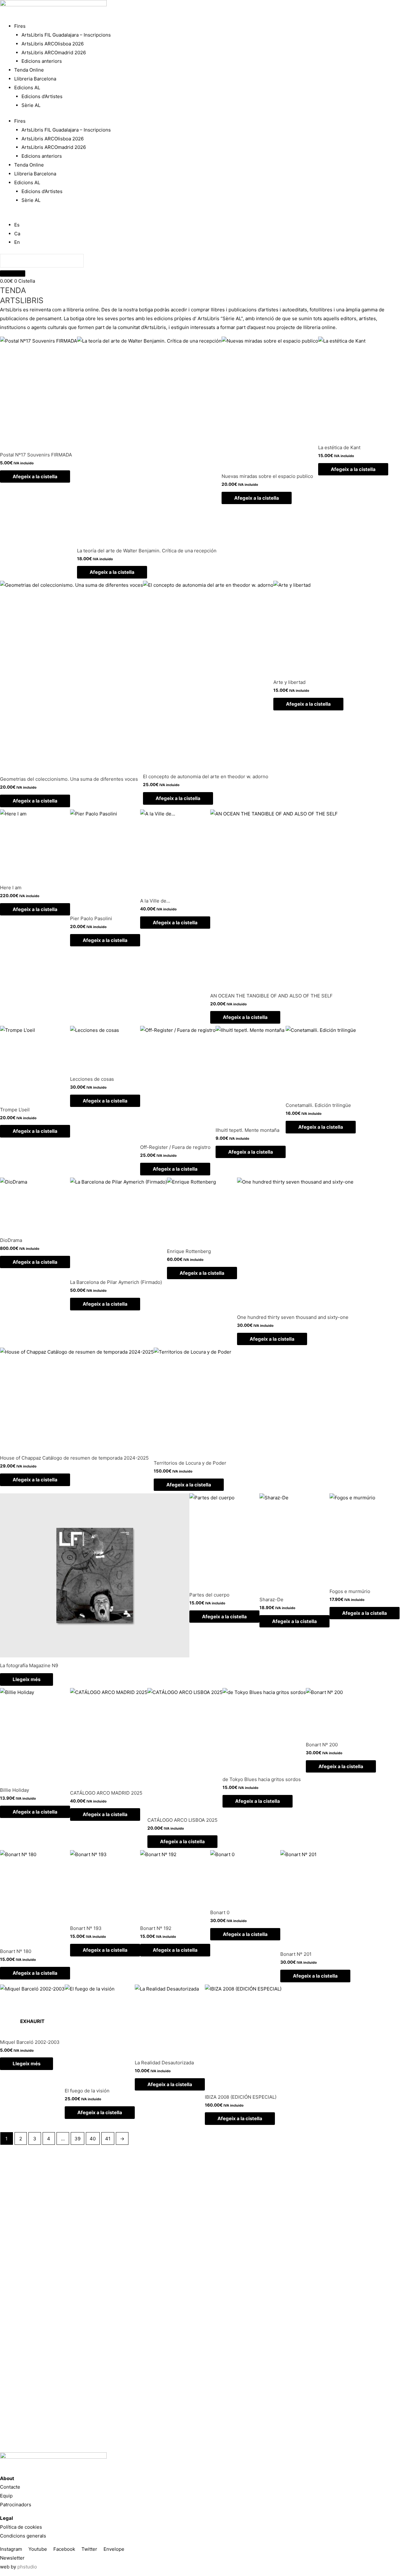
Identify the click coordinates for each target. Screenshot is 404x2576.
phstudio (27, 2567)
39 (77, 2139)
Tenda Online (29, 70)
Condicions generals (23, 2536)
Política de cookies (21, 2527)
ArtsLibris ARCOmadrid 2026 (54, 53)
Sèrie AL (31, 105)
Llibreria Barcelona (35, 79)
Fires (20, 26)
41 (108, 2139)
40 (93, 2139)
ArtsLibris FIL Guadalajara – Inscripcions (66, 35)
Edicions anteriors (42, 61)
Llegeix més (27, 1679)
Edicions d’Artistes (42, 96)
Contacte (10, 2487)
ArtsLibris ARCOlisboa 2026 (53, 44)
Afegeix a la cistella (35, 476)
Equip (6, 2496)
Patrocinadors (16, 2505)
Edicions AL (27, 88)
